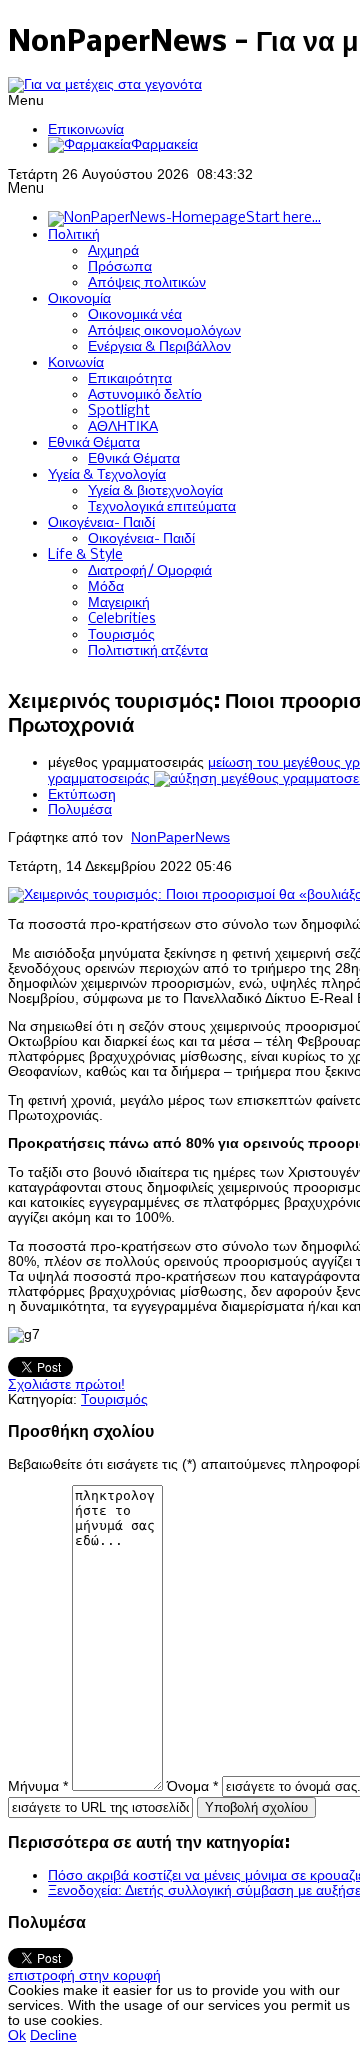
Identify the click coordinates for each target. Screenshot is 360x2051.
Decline (53, 2035)
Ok (17, 2035)
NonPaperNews (180, 837)
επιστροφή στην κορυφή (84, 1975)
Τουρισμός (114, 1399)
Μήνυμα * (38, 1786)
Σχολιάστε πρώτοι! (66, 1384)
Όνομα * (192, 1786)
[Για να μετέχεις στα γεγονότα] (105, 84)
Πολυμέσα (80, 809)
